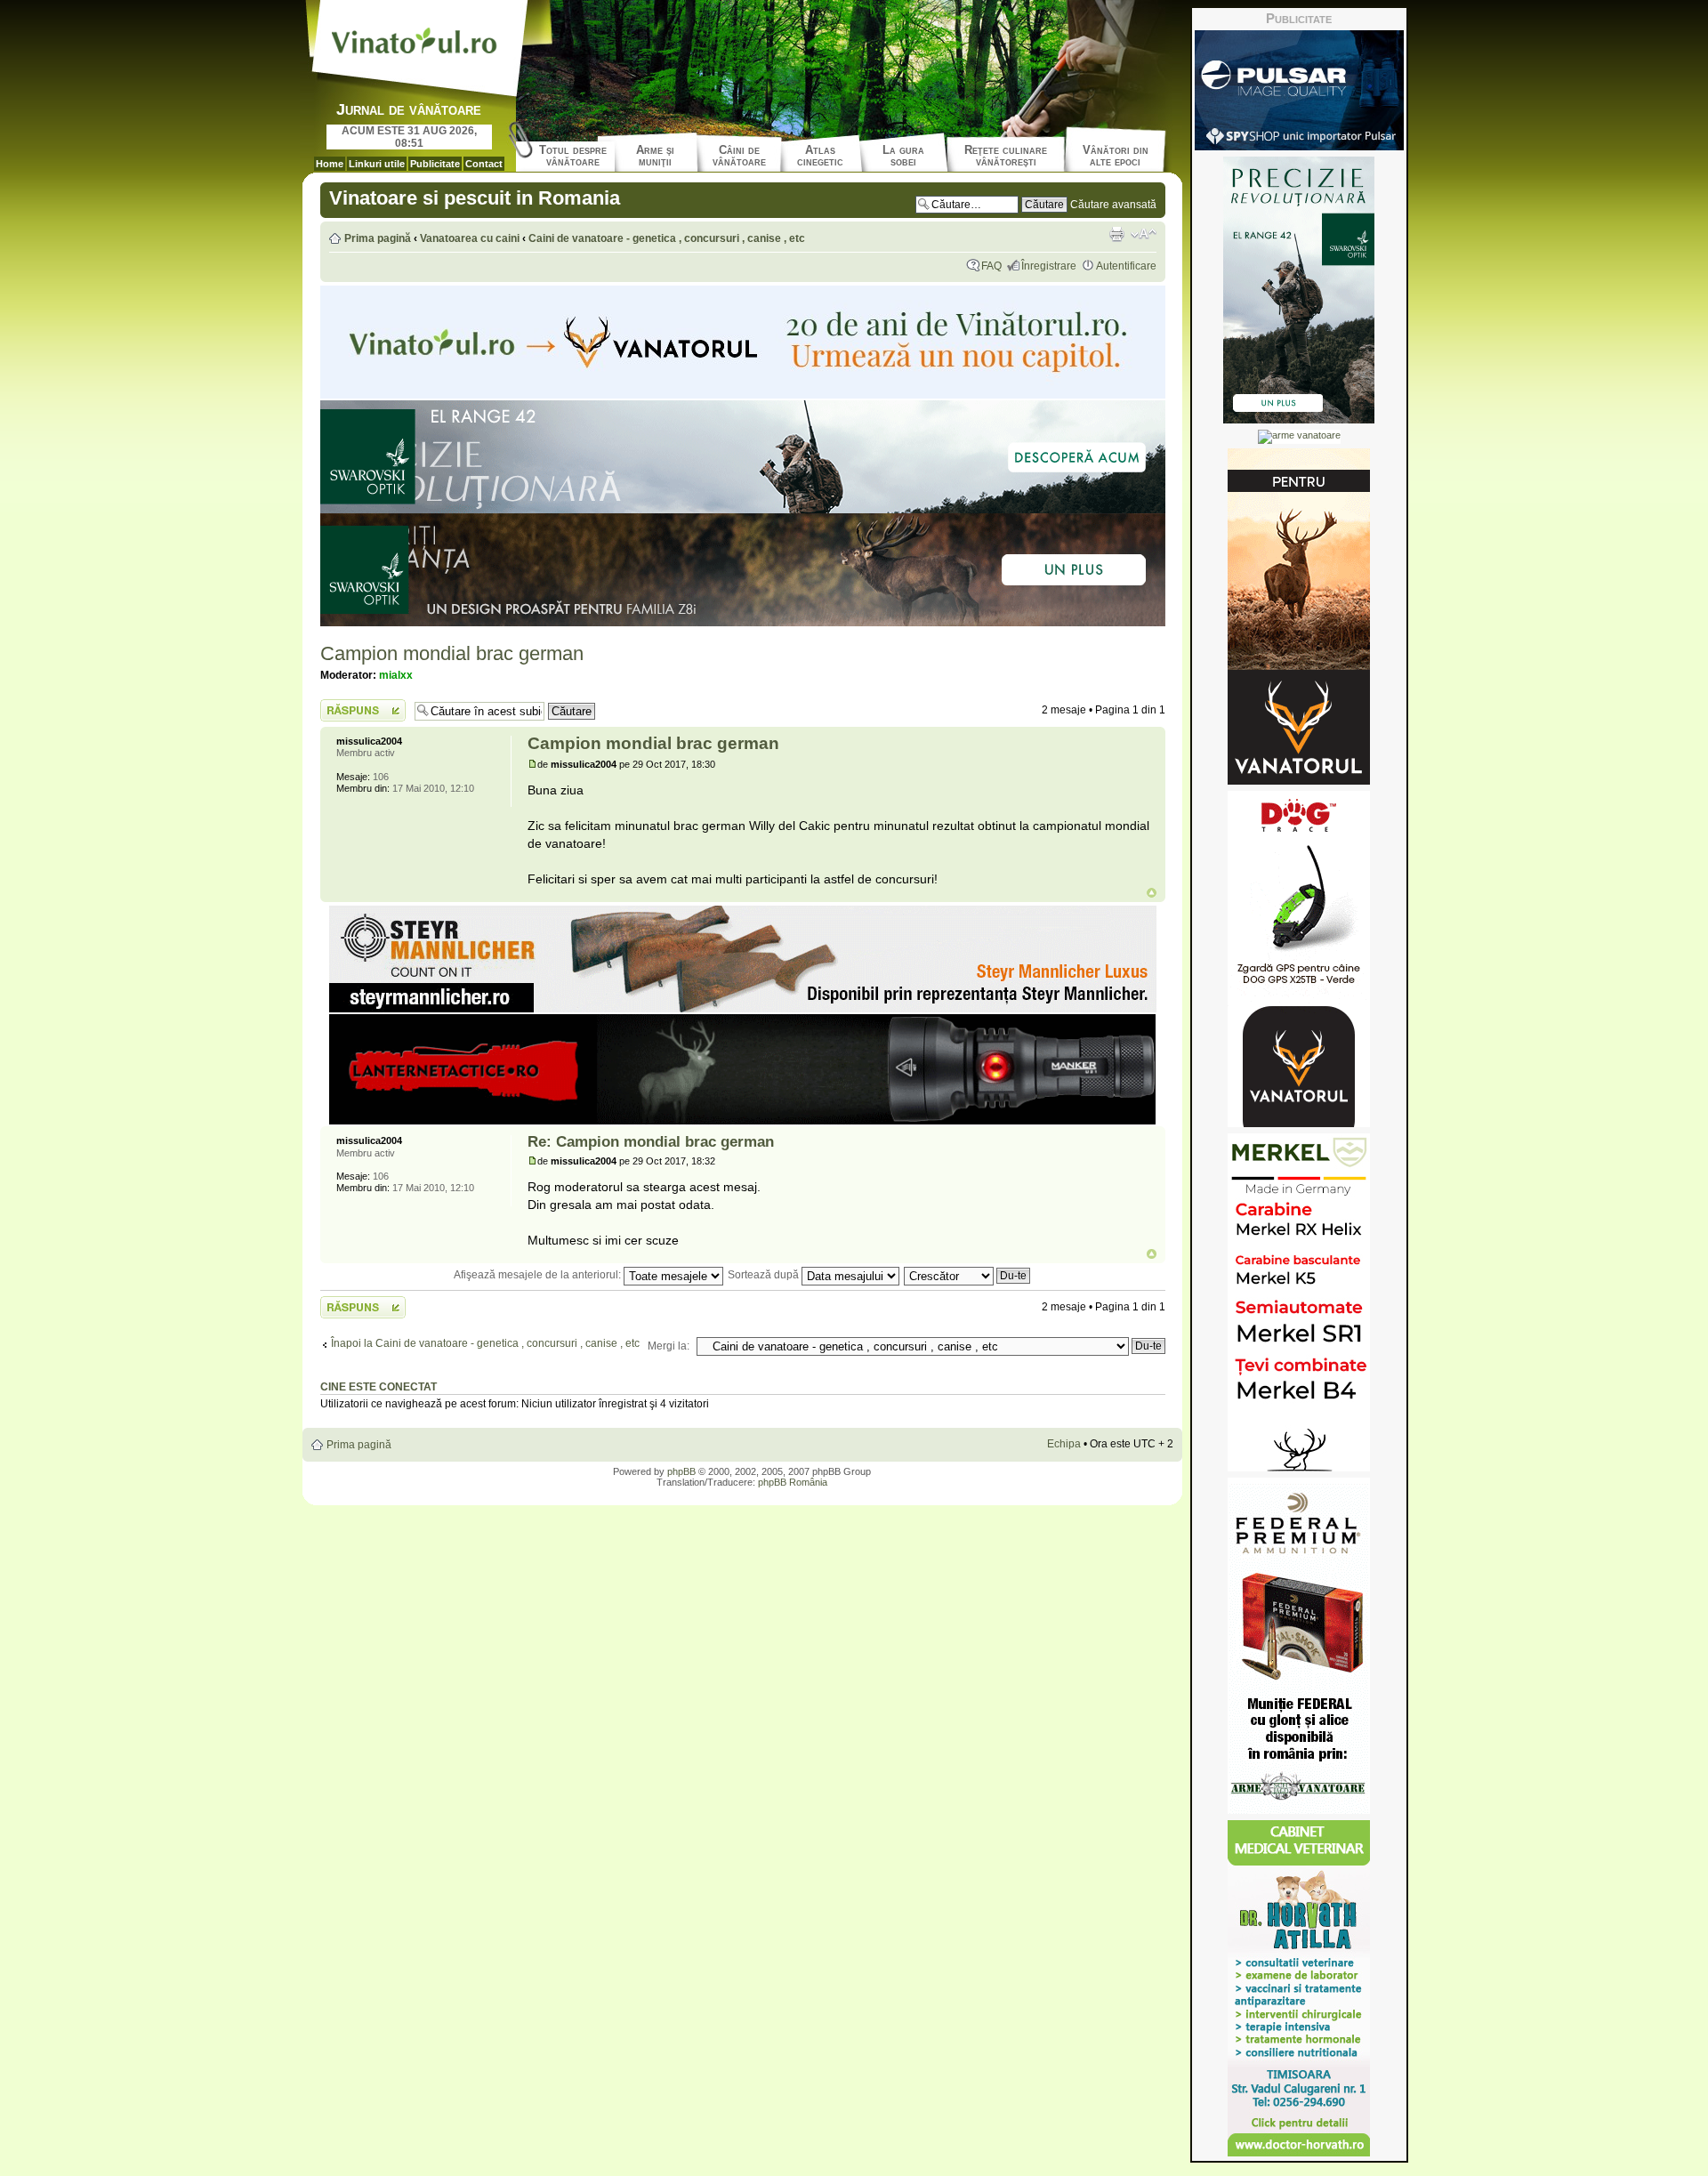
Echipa (1064, 1444)
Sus (1152, 893)
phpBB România (793, 1482)
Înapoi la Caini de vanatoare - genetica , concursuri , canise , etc (485, 1343)
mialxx (396, 675)
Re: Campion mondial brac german (651, 1141)
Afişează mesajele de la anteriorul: (539, 1275)
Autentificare (1126, 266)
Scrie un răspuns (361, 705)
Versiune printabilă (1116, 234)
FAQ (991, 266)
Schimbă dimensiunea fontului (1144, 234)
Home (330, 164)
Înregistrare (1049, 266)
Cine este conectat (379, 1387)
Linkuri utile (377, 164)
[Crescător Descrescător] (968, 1275)
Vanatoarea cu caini (470, 238)
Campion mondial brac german (452, 653)
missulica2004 (584, 764)
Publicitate (435, 164)
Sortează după (765, 1275)
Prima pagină (378, 238)
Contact (484, 164)
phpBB (681, 1471)
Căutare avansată (1113, 205)
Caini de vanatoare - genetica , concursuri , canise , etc (667, 238)
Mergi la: (669, 1346)
